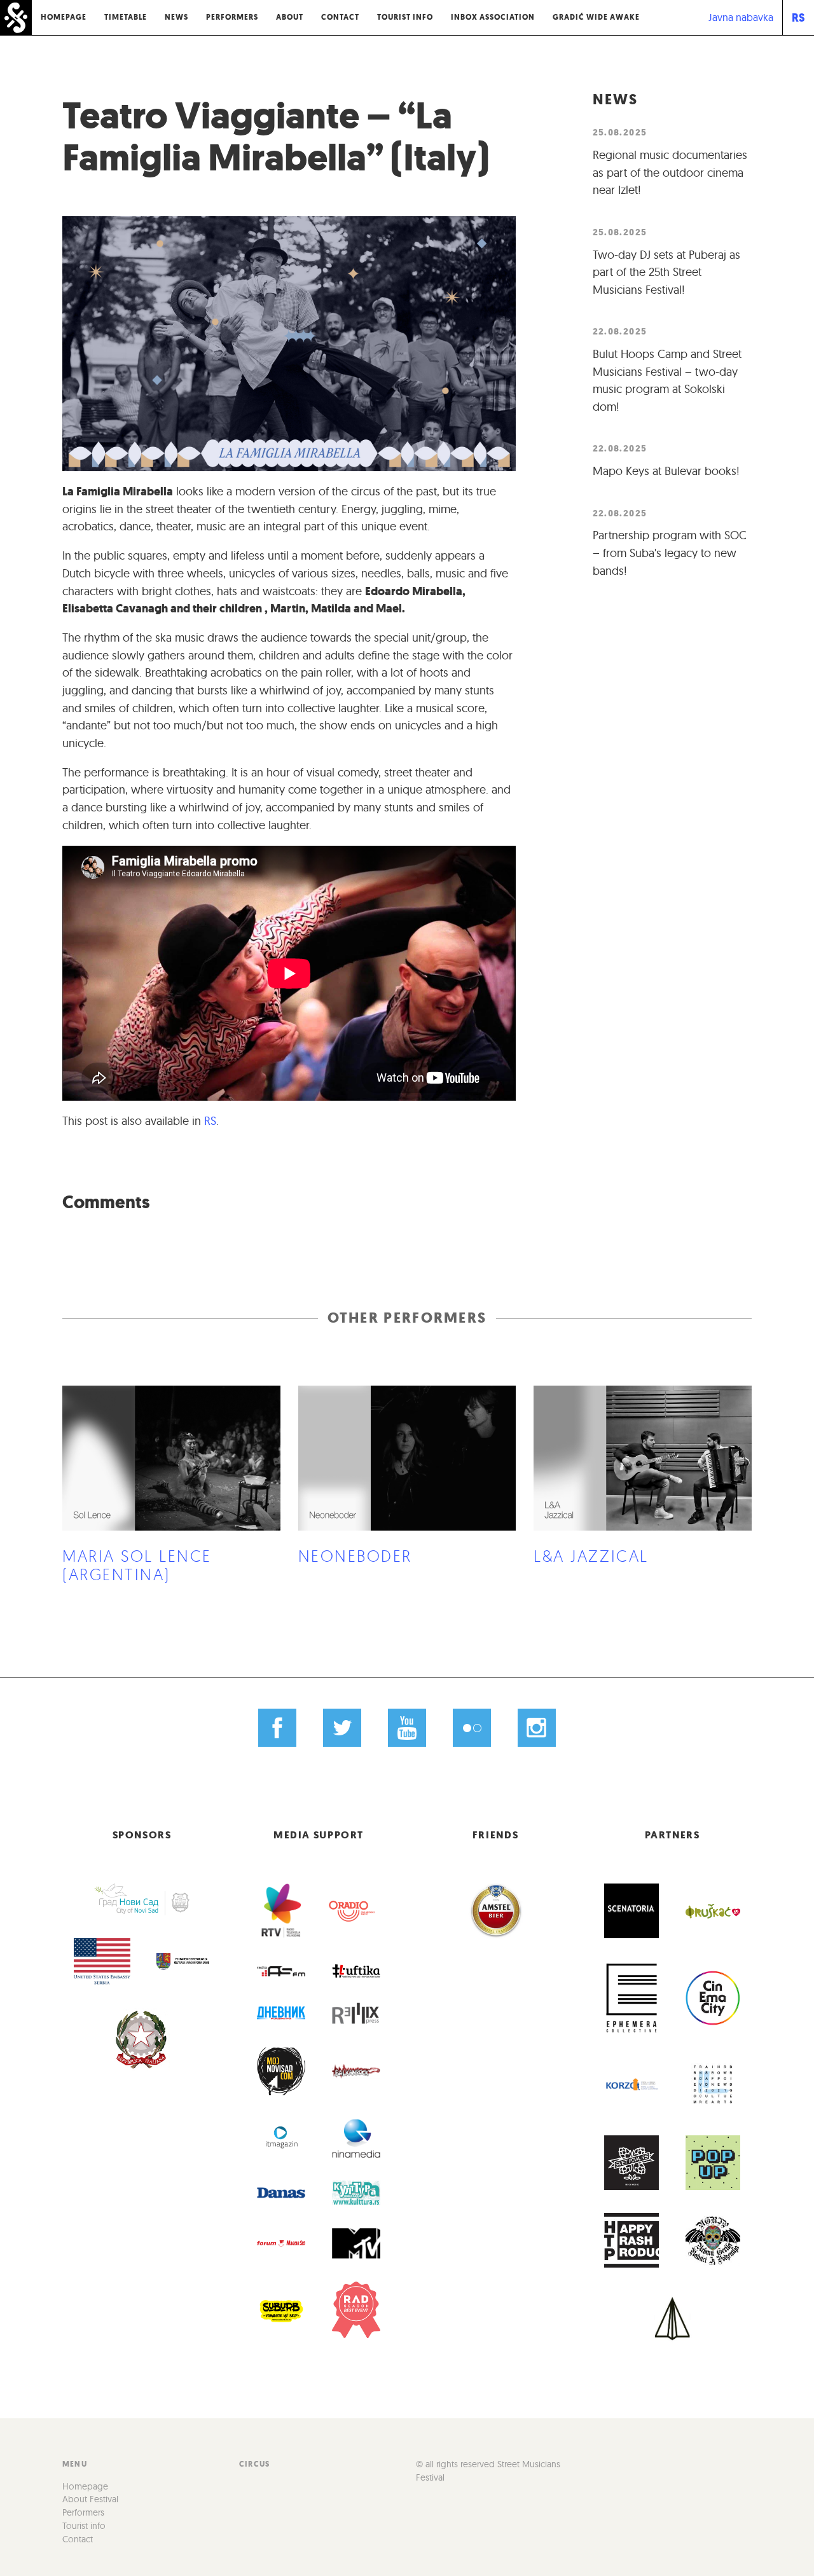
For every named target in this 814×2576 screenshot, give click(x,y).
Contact (340, 17)
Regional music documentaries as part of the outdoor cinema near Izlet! (670, 172)
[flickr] (472, 1727)
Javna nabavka (741, 17)
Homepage (64, 17)
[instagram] (536, 1727)
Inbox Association (493, 17)
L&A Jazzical (591, 1556)
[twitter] (342, 1727)
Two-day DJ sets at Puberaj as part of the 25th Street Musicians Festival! (666, 272)
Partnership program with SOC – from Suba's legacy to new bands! (670, 553)
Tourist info (405, 17)
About (290, 17)
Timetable (126, 17)
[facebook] (278, 1727)
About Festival (90, 2499)
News (176, 17)
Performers (232, 17)
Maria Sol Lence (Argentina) (137, 1565)
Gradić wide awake (596, 17)
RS (798, 17)
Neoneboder (355, 1556)
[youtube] (407, 1727)
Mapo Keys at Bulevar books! (666, 471)
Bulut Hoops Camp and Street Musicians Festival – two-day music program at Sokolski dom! (667, 380)
